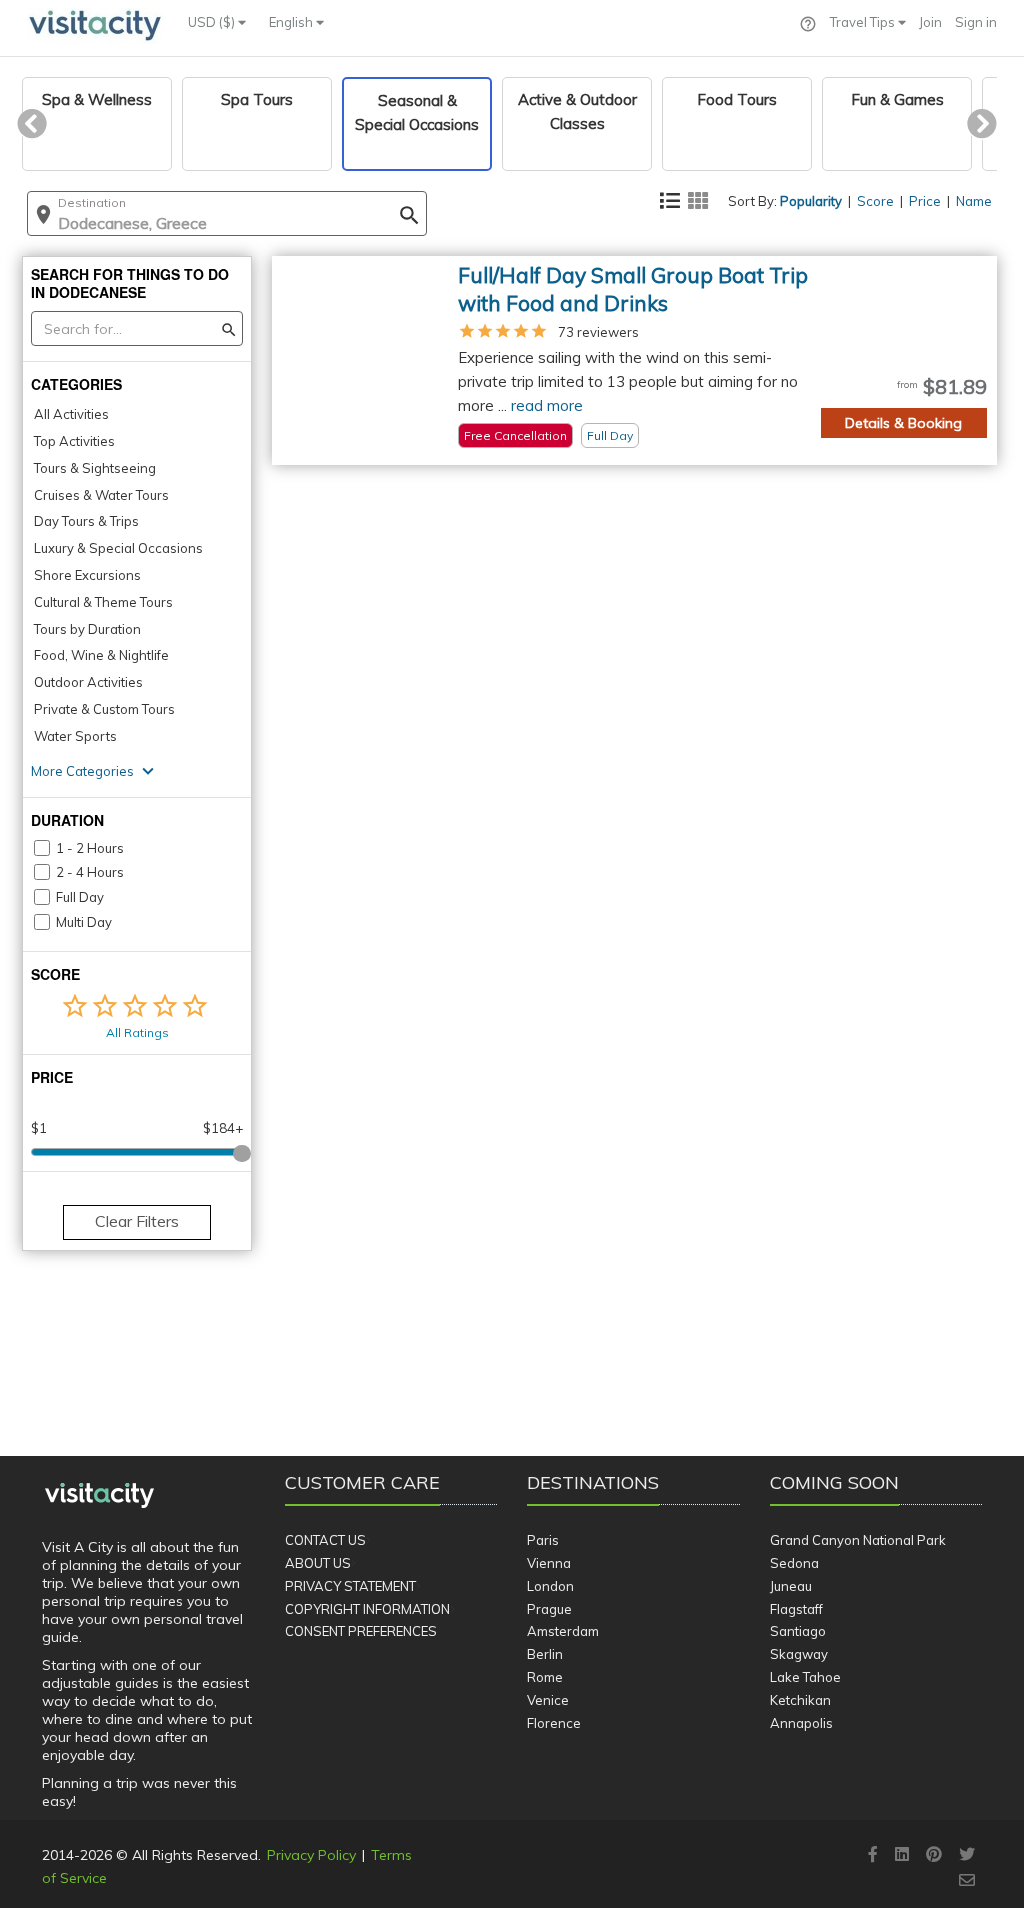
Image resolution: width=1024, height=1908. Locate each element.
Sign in (976, 22)
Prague (549, 1609)
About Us (318, 1563)
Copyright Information (367, 1609)
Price (925, 201)
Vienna (549, 1563)
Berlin (545, 1654)
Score (875, 201)
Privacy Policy (311, 1855)
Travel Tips (864, 22)
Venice (548, 1700)
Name (974, 201)
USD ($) (213, 22)
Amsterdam (563, 1631)
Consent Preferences (361, 1631)
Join (930, 22)
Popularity (811, 201)
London (550, 1586)
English (292, 22)
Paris (543, 1540)
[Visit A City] (99, 1496)
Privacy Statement (350, 1586)
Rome (545, 1677)
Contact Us (325, 1540)
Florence (554, 1723)
